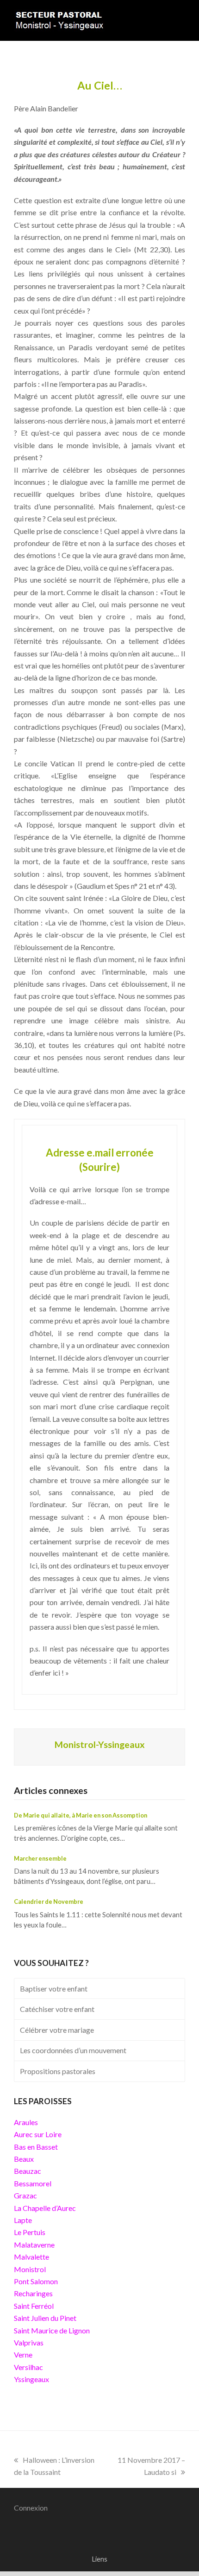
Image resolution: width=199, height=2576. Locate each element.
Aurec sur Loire (38, 2134)
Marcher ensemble (40, 1858)
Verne (23, 2354)
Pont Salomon (36, 2281)
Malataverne (34, 2245)
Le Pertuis (30, 2232)
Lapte (23, 2220)
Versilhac (28, 2367)
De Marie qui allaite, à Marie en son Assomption (81, 1815)
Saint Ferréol (34, 2306)
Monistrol (30, 2269)
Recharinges (33, 2293)
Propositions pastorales (58, 2071)
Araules (26, 2122)
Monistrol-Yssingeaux (100, 1744)
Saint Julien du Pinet (45, 2318)
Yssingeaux (31, 2379)
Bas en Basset (36, 2147)
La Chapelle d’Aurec (45, 2208)
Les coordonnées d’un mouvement (73, 2050)
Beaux (24, 2159)
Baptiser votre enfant (54, 1988)
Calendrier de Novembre (49, 1901)
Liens (99, 2559)
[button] (180, 20)
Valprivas (29, 2342)
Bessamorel (33, 2183)
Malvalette (31, 2257)
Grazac (25, 2195)
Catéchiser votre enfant (57, 2009)
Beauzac (28, 2171)
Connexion (31, 2508)
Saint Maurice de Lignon (52, 2330)
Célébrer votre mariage (57, 2030)
